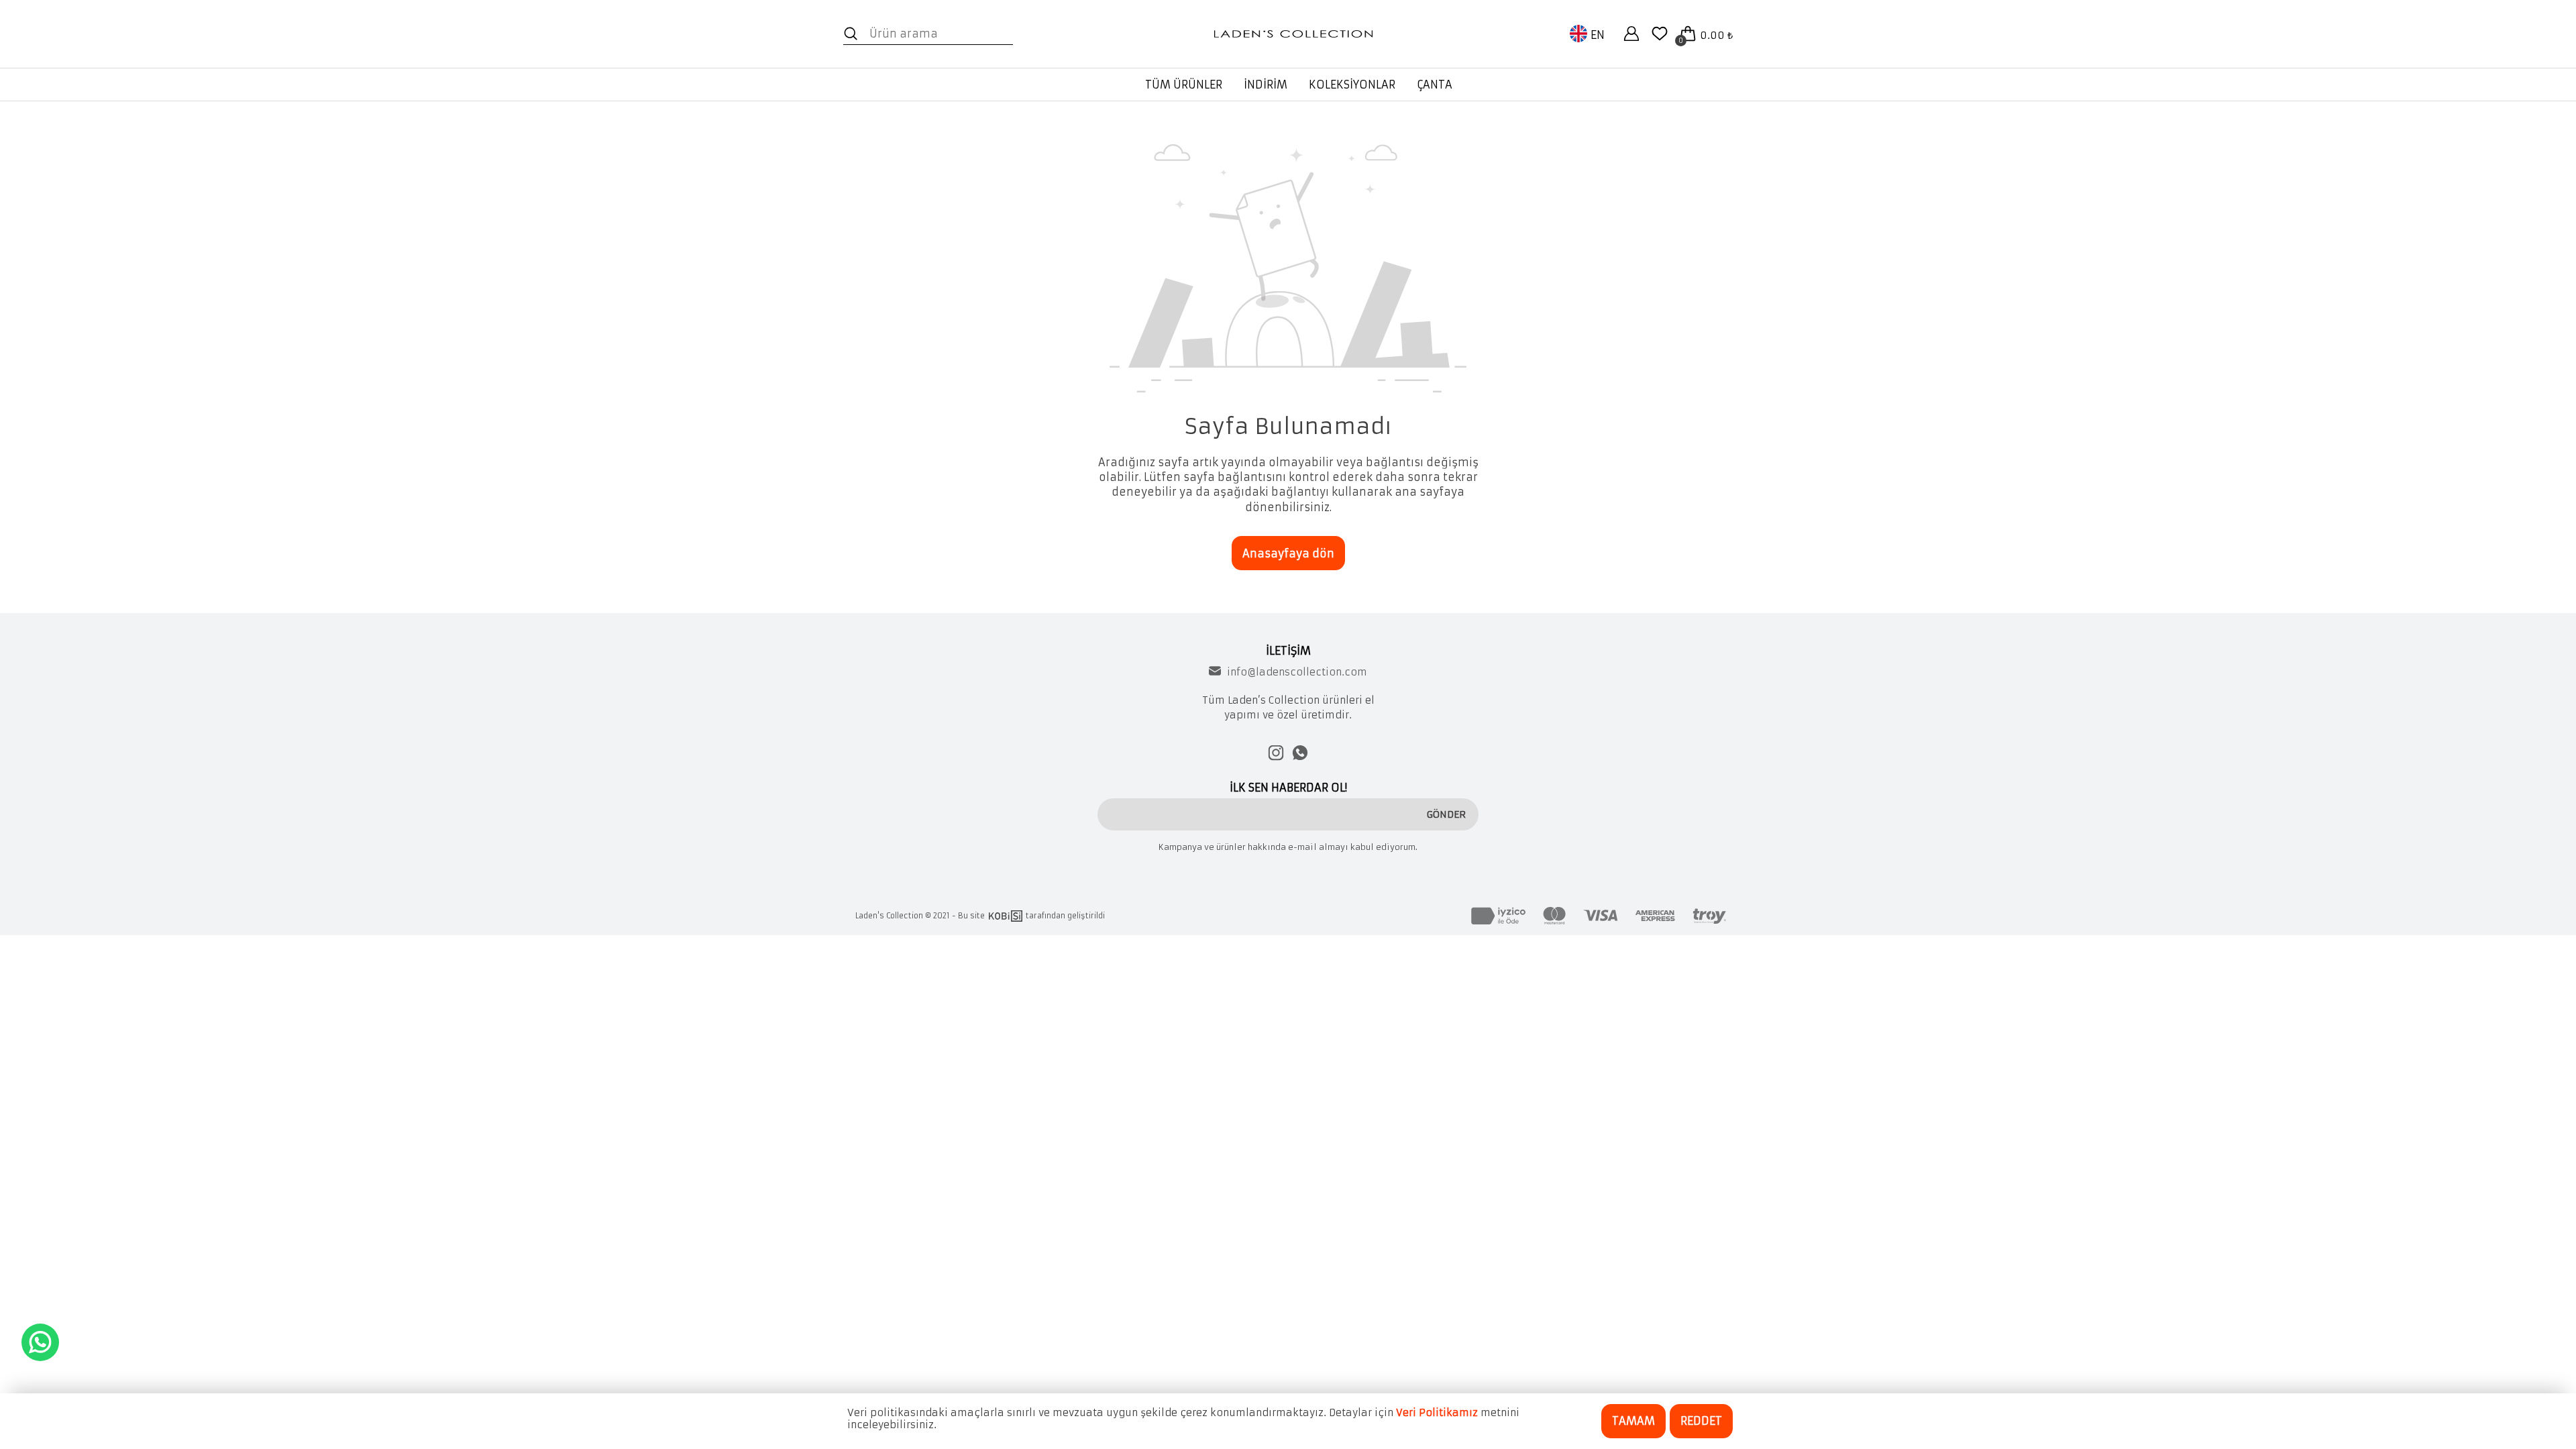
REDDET (1701, 1421)
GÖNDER (1446, 814)
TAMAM (1633, 1421)
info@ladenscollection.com (1297, 672)
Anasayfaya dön (1288, 553)
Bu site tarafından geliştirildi (1031, 916)
